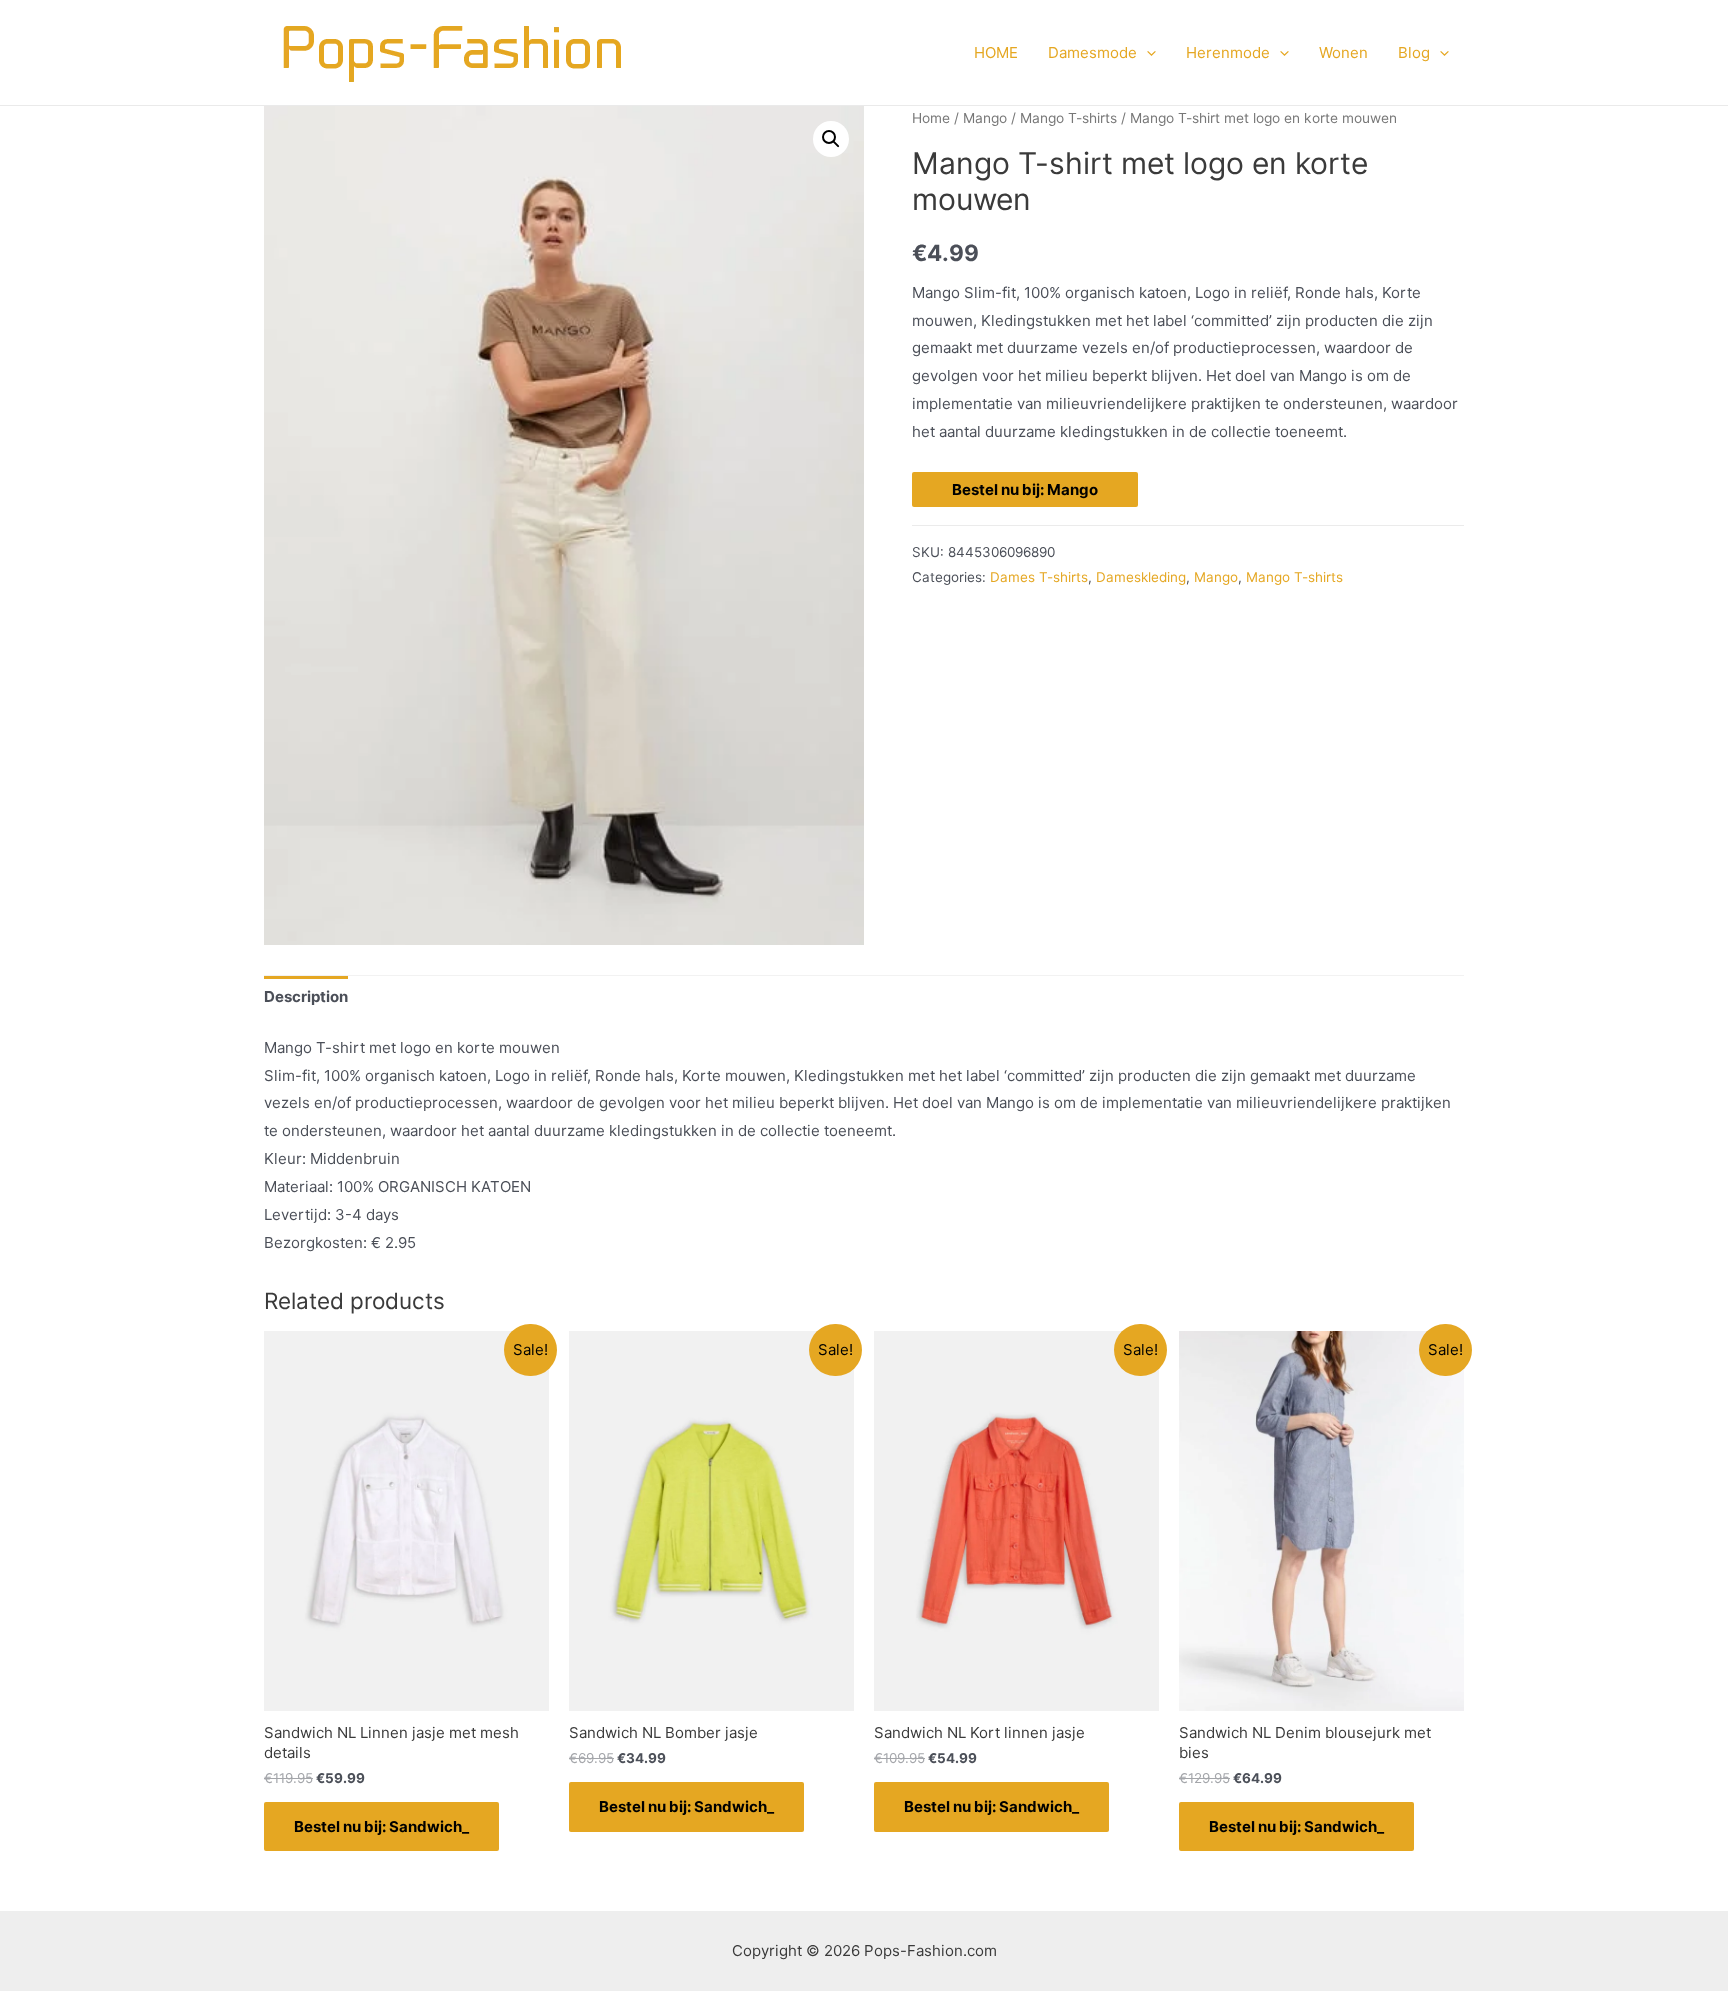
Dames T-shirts (1039, 577)
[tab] (306, 997)
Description (306, 996)
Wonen (1343, 52)
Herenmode (1228, 52)
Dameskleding (1141, 577)
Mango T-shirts (1068, 118)
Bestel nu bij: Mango (1025, 489)
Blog (1414, 52)
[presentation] (1146, 53)
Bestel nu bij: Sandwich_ (381, 1826)
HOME (996, 52)
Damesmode (1092, 52)
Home (931, 118)
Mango (985, 118)
